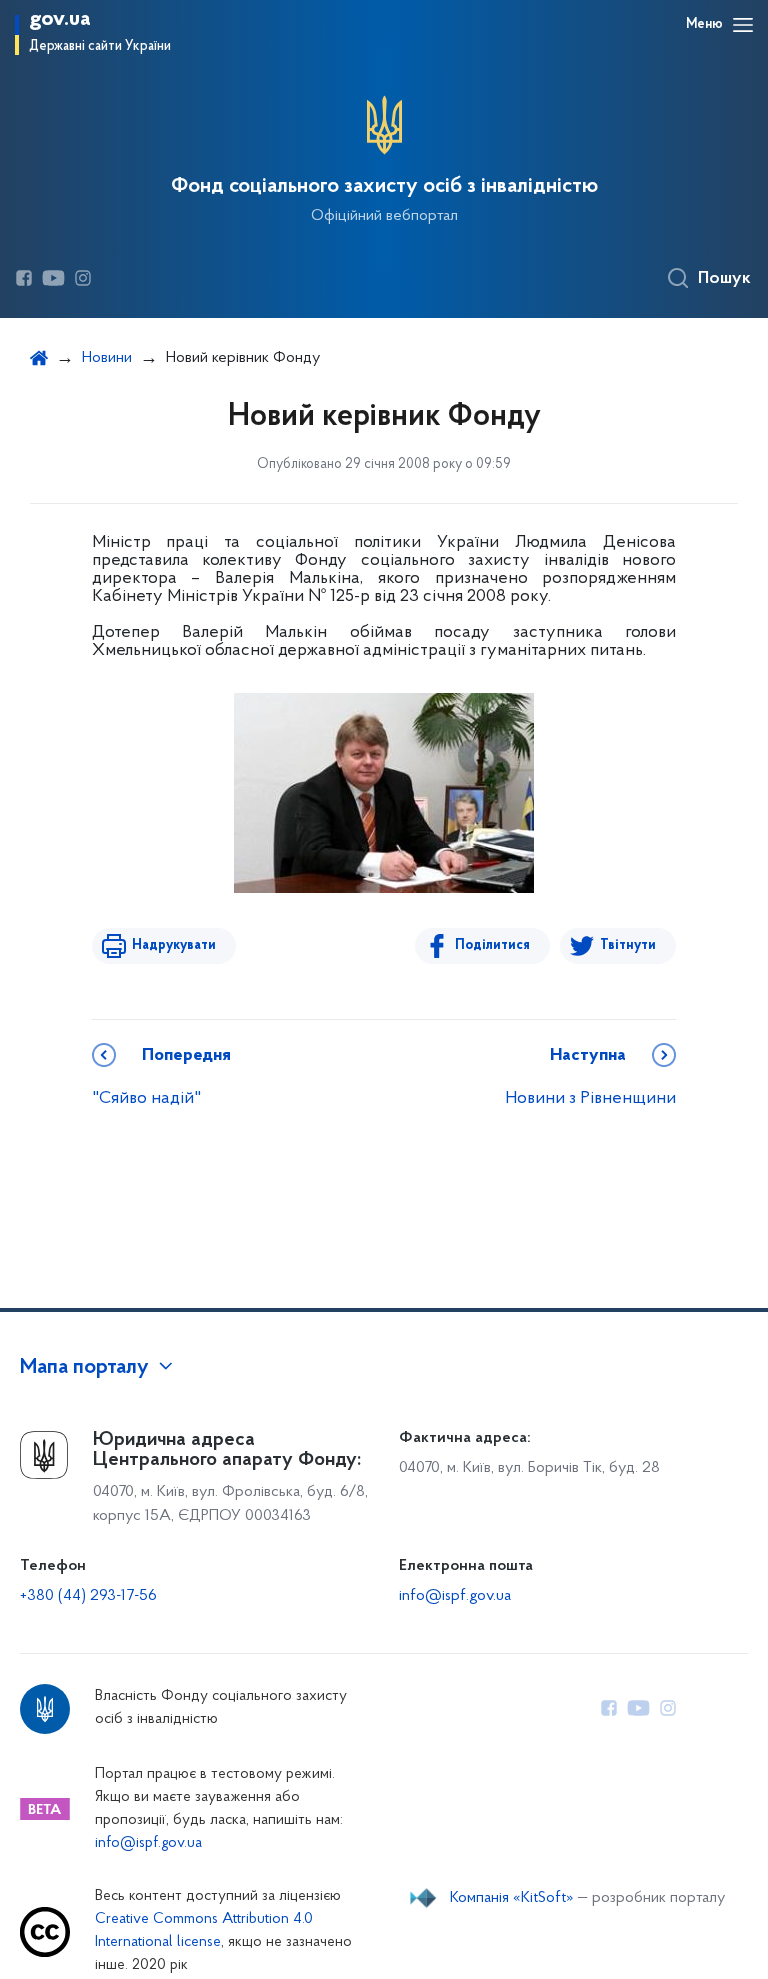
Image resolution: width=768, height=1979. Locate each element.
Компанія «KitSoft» (512, 1898)
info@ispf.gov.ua (455, 1596)
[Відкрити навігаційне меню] (743, 25)
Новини (107, 358)
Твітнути (628, 945)
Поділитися (492, 945)
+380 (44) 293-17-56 (88, 1596)
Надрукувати (174, 945)
